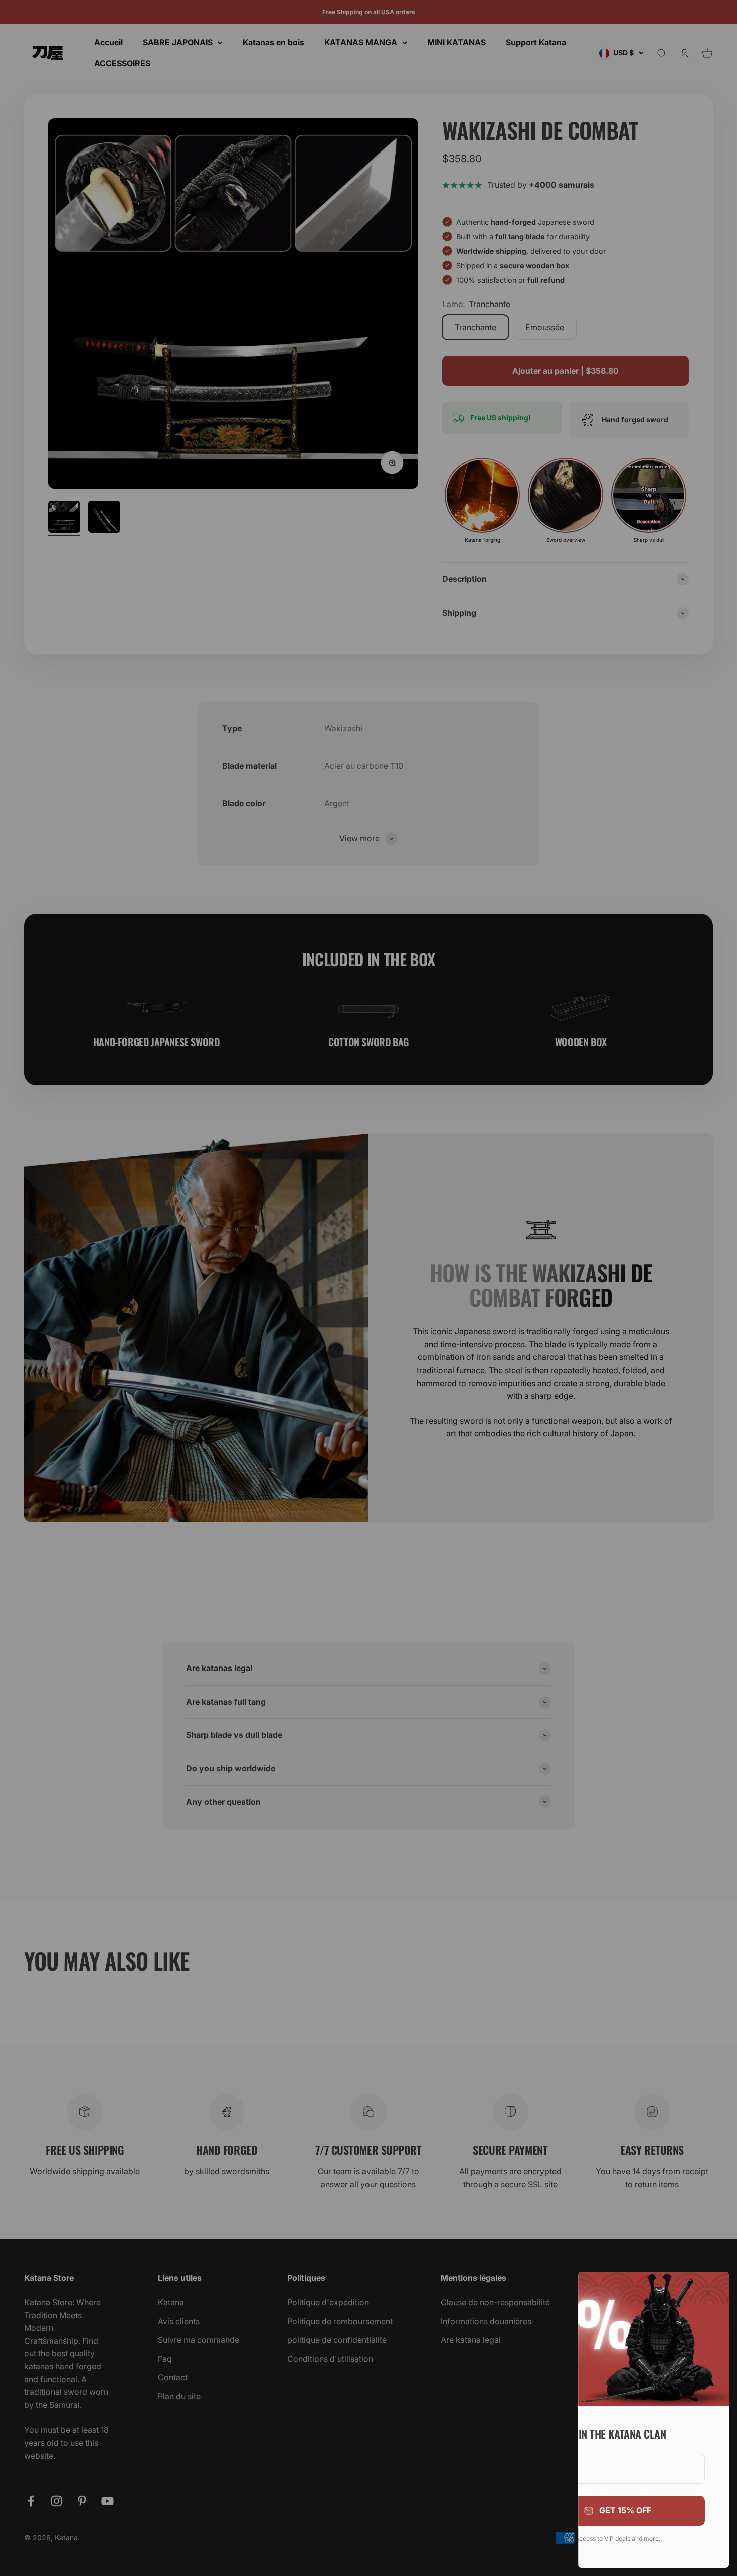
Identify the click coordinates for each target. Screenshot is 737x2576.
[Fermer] (708, 2293)
